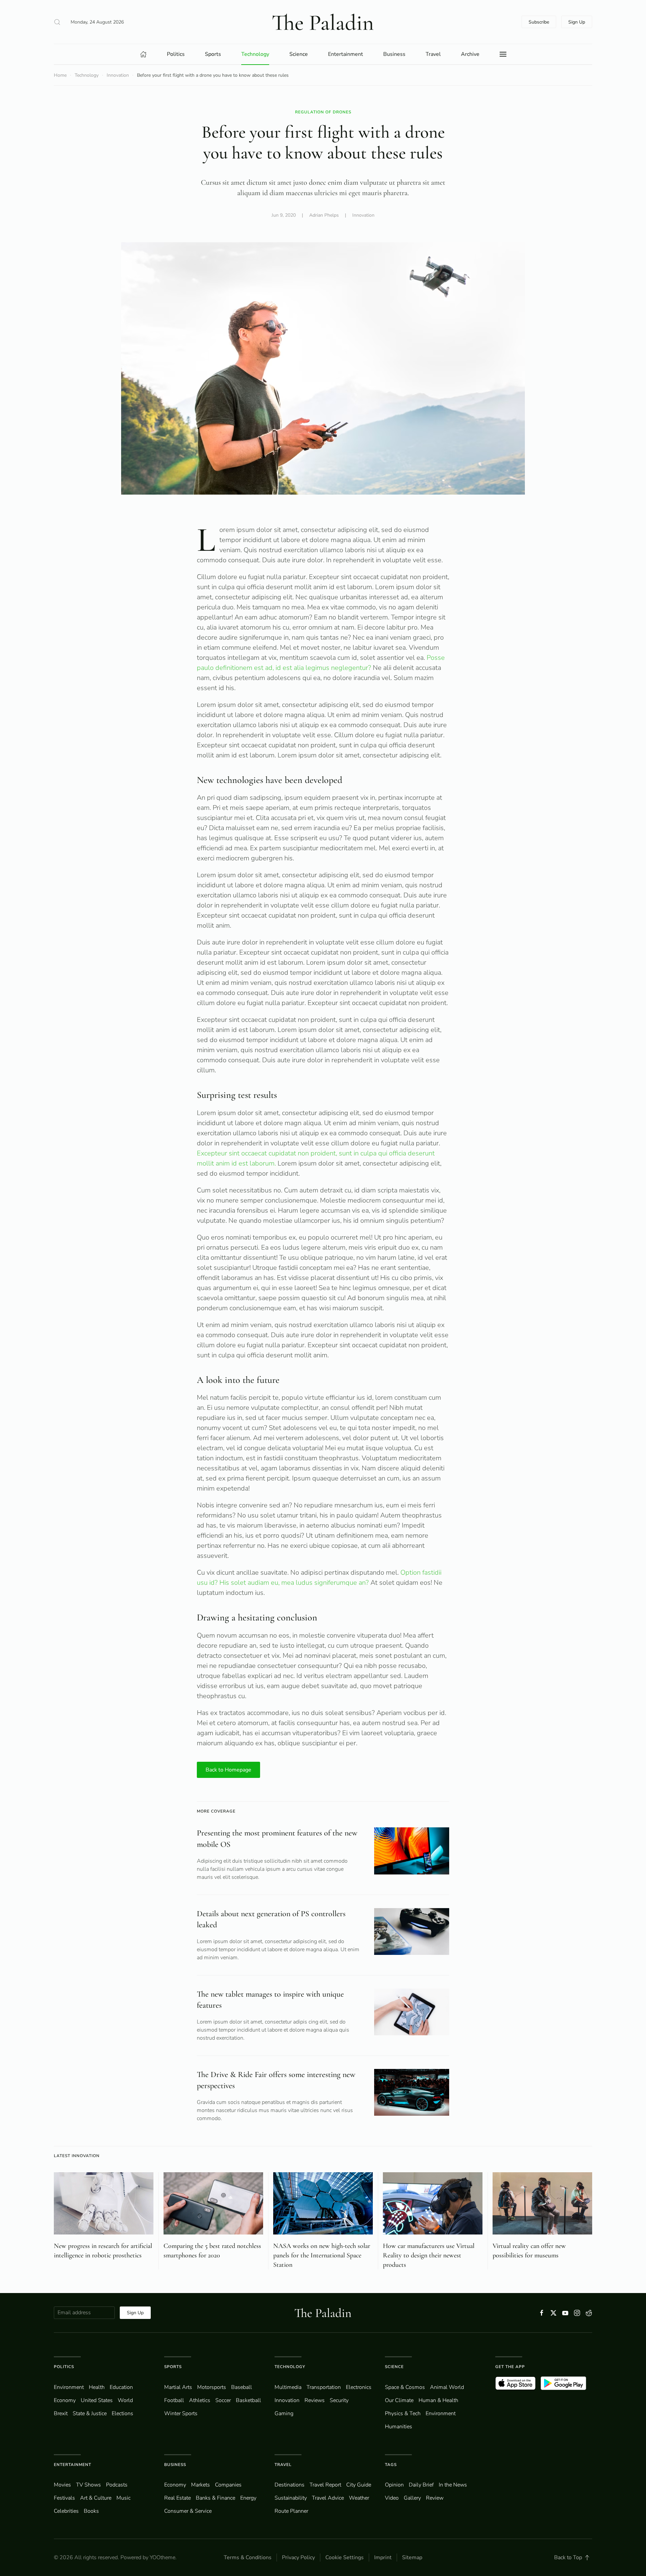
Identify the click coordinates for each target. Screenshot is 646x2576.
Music (123, 2498)
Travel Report (325, 2485)
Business (175, 2465)
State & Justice (90, 2413)
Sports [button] (213, 54)
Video (392, 2498)
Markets (201, 2485)
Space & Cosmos (405, 2387)
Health (97, 2387)
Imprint (383, 2557)
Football (174, 2400)
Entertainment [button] (346, 54)
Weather (359, 2498)
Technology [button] (255, 54)
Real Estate (177, 2498)
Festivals (64, 2498)
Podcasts (117, 2485)
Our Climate (399, 2400)
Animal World (447, 2387)
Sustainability (291, 2498)
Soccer (223, 2400)
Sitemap (412, 2557)
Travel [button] (433, 54)
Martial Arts (178, 2387)
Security (339, 2400)
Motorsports (212, 2387)
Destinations (290, 2485)
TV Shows (88, 2485)
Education (121, 2387)
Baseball (242, 2387)
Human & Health (438, 2400)
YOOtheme (163, 2557)
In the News (453, 2485)
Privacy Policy (298, 2557)
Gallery (412, 2498)
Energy (248, 2498)
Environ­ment (69, 2387)
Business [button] (394, 54)
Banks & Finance (216, 2498)
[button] (57, 22)
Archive (470, 54)
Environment (441, 2413)
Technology (290, 2367)
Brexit (61, 2413)
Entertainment (73, 2465)
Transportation (324, 2387)
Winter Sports (181, 2413)
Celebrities (66, 2511)
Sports (173, 2367)
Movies (62, 2485)
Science (394, 2367)
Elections (122, 2413)
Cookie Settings (345, 2557)
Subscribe (539, 22)
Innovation (363, 215)
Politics (64, 2367)
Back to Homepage (228, 1770)
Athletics (200, 2400)
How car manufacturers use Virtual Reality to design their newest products (429, 2255)
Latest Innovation (77, 2156)
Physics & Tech (403, 2413)
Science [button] (299, 54)
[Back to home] (323, 22)
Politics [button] (176, 54)
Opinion (394, 2485)
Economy (65, 2400)
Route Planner (291, 2511)
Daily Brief (421, 2485)
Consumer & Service (188, 2511)
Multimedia (288, 2387)
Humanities (399, 2427)
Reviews (315, 2400)
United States (97, 2400)
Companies (228, 2485)
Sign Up (577, 22)
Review (435, 2498)
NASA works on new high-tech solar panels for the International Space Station (322, 2255)
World (125, 2400)
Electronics (359, 2387)
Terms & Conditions (248, 2557)
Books (91, 2511)
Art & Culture (96, 2498)
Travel (283, 2465)
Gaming (284, 2413)
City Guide (359, 2485)
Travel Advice (328, 2498)
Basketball (248, 2400)
